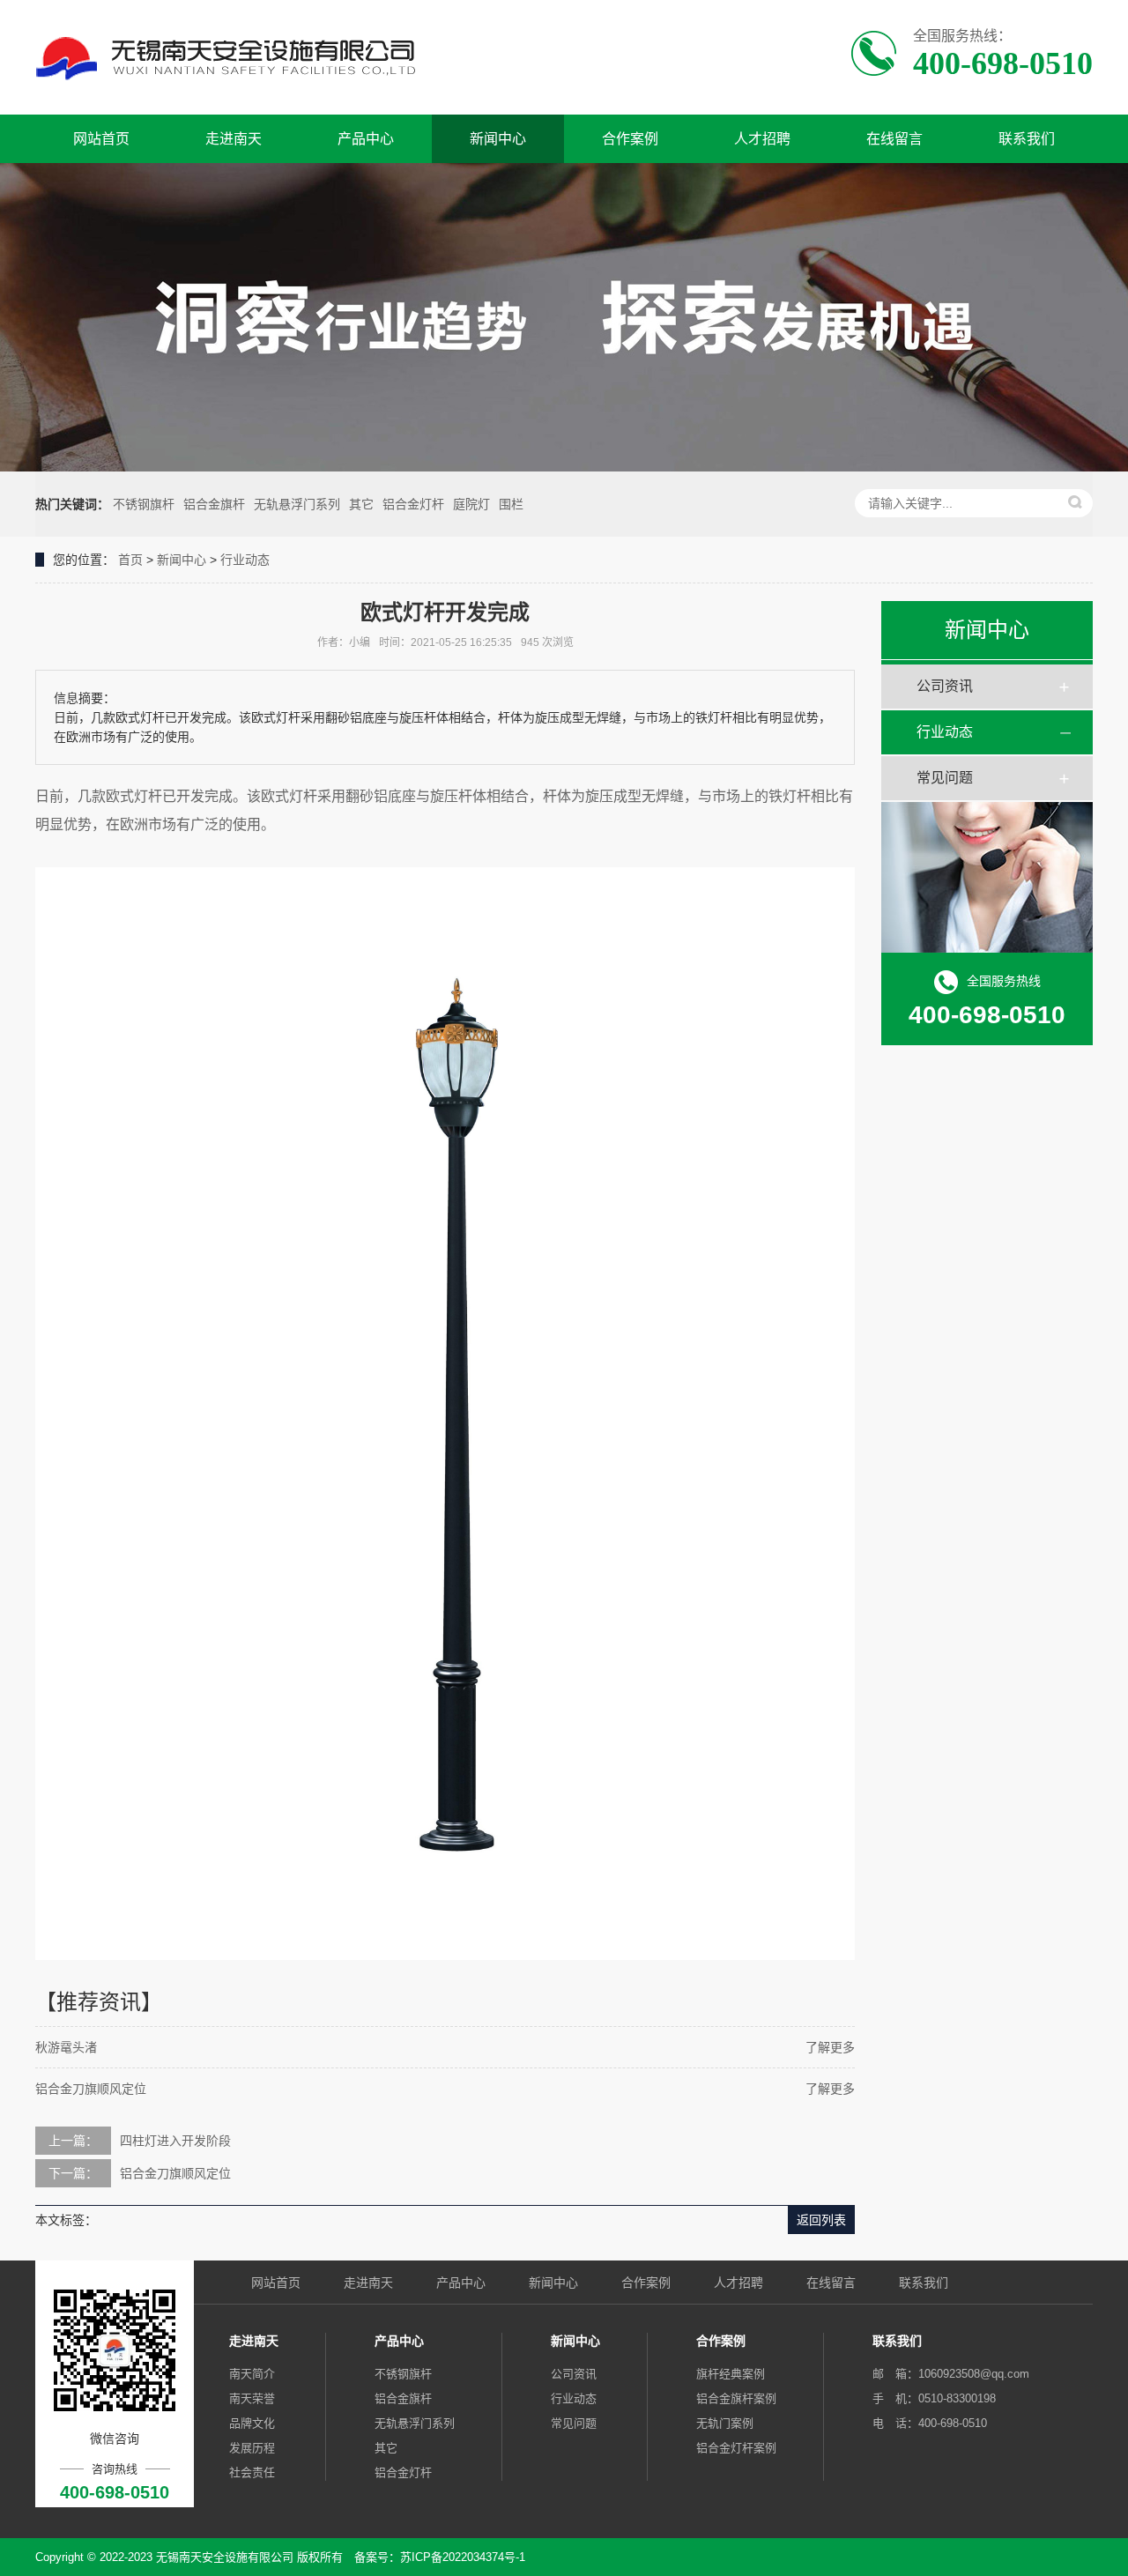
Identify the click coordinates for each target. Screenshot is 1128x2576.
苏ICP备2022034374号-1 (463, 2557)
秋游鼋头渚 (66, 2047)
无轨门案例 (725, 2423)
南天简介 (252, 2374)
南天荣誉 (252, 2398)
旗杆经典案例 (731, 2374)
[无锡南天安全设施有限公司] (262, 57)
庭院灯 (471, 504)
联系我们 (1027, 139)
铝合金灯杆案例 (736, 2448)
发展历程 (252, 2448)
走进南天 (234, 139)
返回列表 (821, 2220)
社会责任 (252, 2472)
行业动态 (245, 560)
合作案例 (630, 139)
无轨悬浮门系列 (297, 504)
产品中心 (366, 139)
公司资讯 (945, 686)
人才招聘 (762, 139)
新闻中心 (498, 139)
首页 (130, 560)
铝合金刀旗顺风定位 (91, 2089)
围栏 (511, 504)
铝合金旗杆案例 (736, 2398)
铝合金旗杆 (214, 504)
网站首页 (101, 139)
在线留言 (894, 139)
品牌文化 (252, 2423)
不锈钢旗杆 (144, 504)
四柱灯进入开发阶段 (175, 2141)
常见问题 (945, 778)
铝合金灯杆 (413, 504)
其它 (361, 504)
